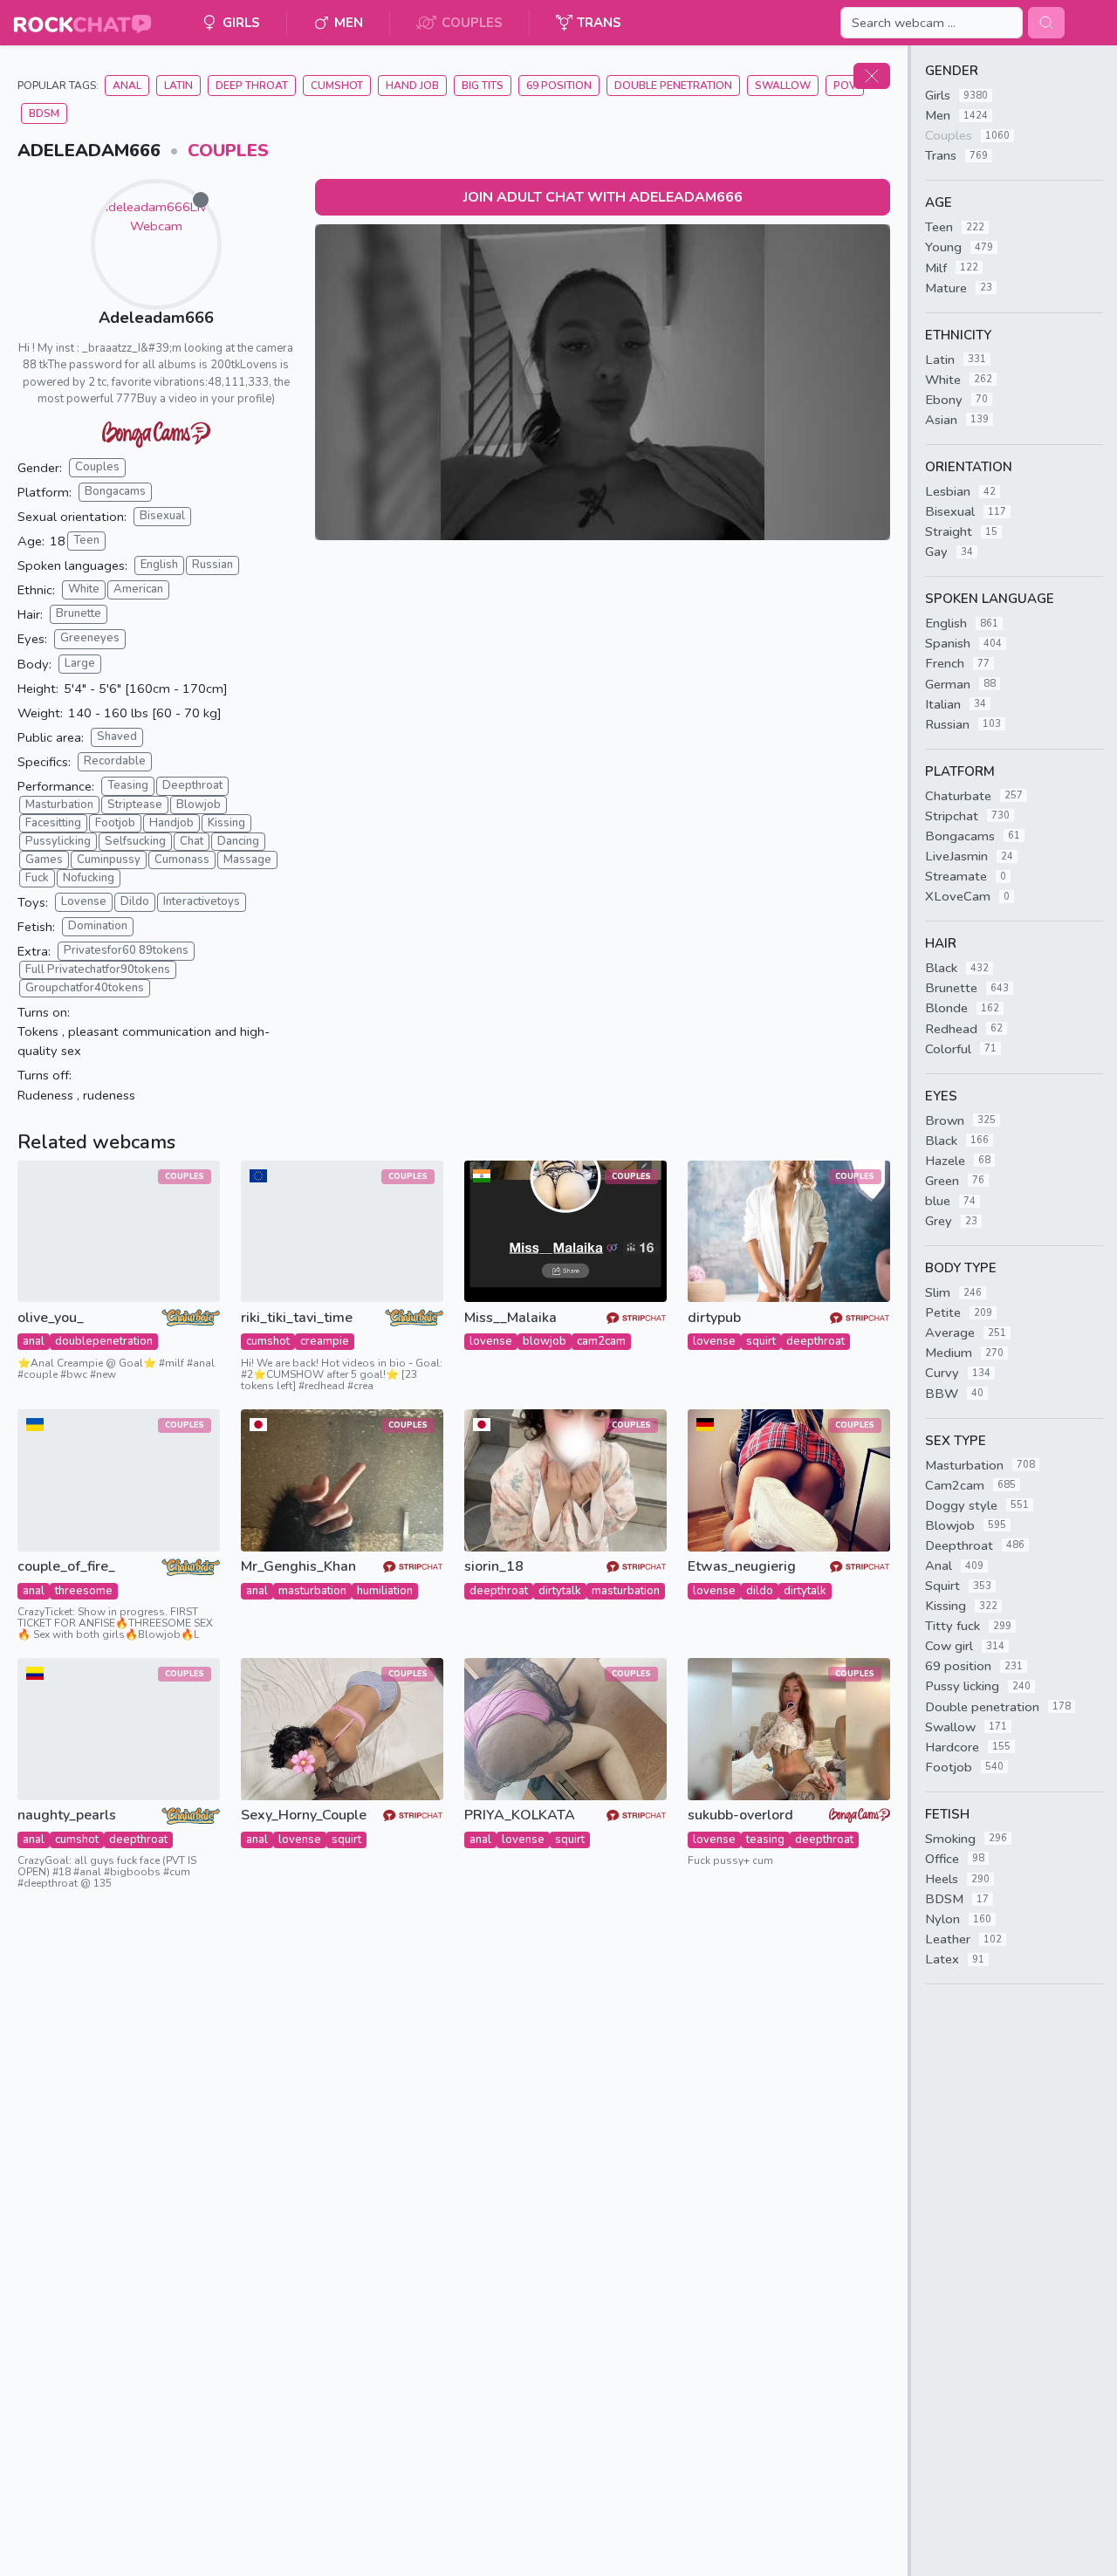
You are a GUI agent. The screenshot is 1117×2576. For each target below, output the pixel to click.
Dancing (238, 841)
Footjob (115, 823)
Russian (212, 565)
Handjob (171, 823)
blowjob (545, 1341)
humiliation (385, 1591)
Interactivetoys (202, 901)
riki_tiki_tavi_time (297, 1318)
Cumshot (337, 86)
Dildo (135, 901)
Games (44, 860)
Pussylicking (58, 841)
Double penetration (673, 86)
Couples (228, 151)
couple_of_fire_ (66, 1567)
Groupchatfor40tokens (85, 988)
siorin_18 (494, 1567)
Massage (247, 860)
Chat (192, 841)
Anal (127, 86)
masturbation (312, 1591)
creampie (325, 1341)
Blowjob (199, 805)
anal (34, 1341)
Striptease (135, 805)
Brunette (79, 613)
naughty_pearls (67, 1816)
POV (845, 86)
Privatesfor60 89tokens (126, 950)
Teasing (128, 785)
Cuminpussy (109, 860)
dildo (760, 1591)
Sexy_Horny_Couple (304, 1816)
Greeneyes (90, 638)
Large (80, 663)
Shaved (117, 736)
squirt (761, 1341)
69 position (559, 86)
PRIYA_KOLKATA (520, 1816)
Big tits (483, 86)
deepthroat (815, 1341)
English (159, 565)
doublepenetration (104, 1341)
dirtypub (714, 1318)
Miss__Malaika (511, 1318)
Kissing (226, 823)
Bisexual (162, 516)
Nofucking (89, 878)
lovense (491, 1341)
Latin (178, 86)
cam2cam (601, 1341)
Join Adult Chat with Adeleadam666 (603, 197)
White (84, 589)
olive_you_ (51, 1318)
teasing (765, 1840)
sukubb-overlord (740, 1816)
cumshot (268, 1341)
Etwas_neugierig (742, 1567)
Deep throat (252, 86)
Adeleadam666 (156, 318)
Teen (86, 540)
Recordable (115, 761)
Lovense (84, 901)
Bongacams (115, 491)
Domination (98, 926)
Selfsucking (135, 841)
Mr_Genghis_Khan (298, 1567)
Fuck (37, 878)
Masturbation (59, 805)
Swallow (783, 86)
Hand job (412, 86)
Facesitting (53, 823)
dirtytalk (560, 1591)
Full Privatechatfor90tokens (98, 969)
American (138, 589)
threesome (84, 1591)
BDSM (44, 113)
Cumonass (182, 860)
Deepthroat (192, 785)
